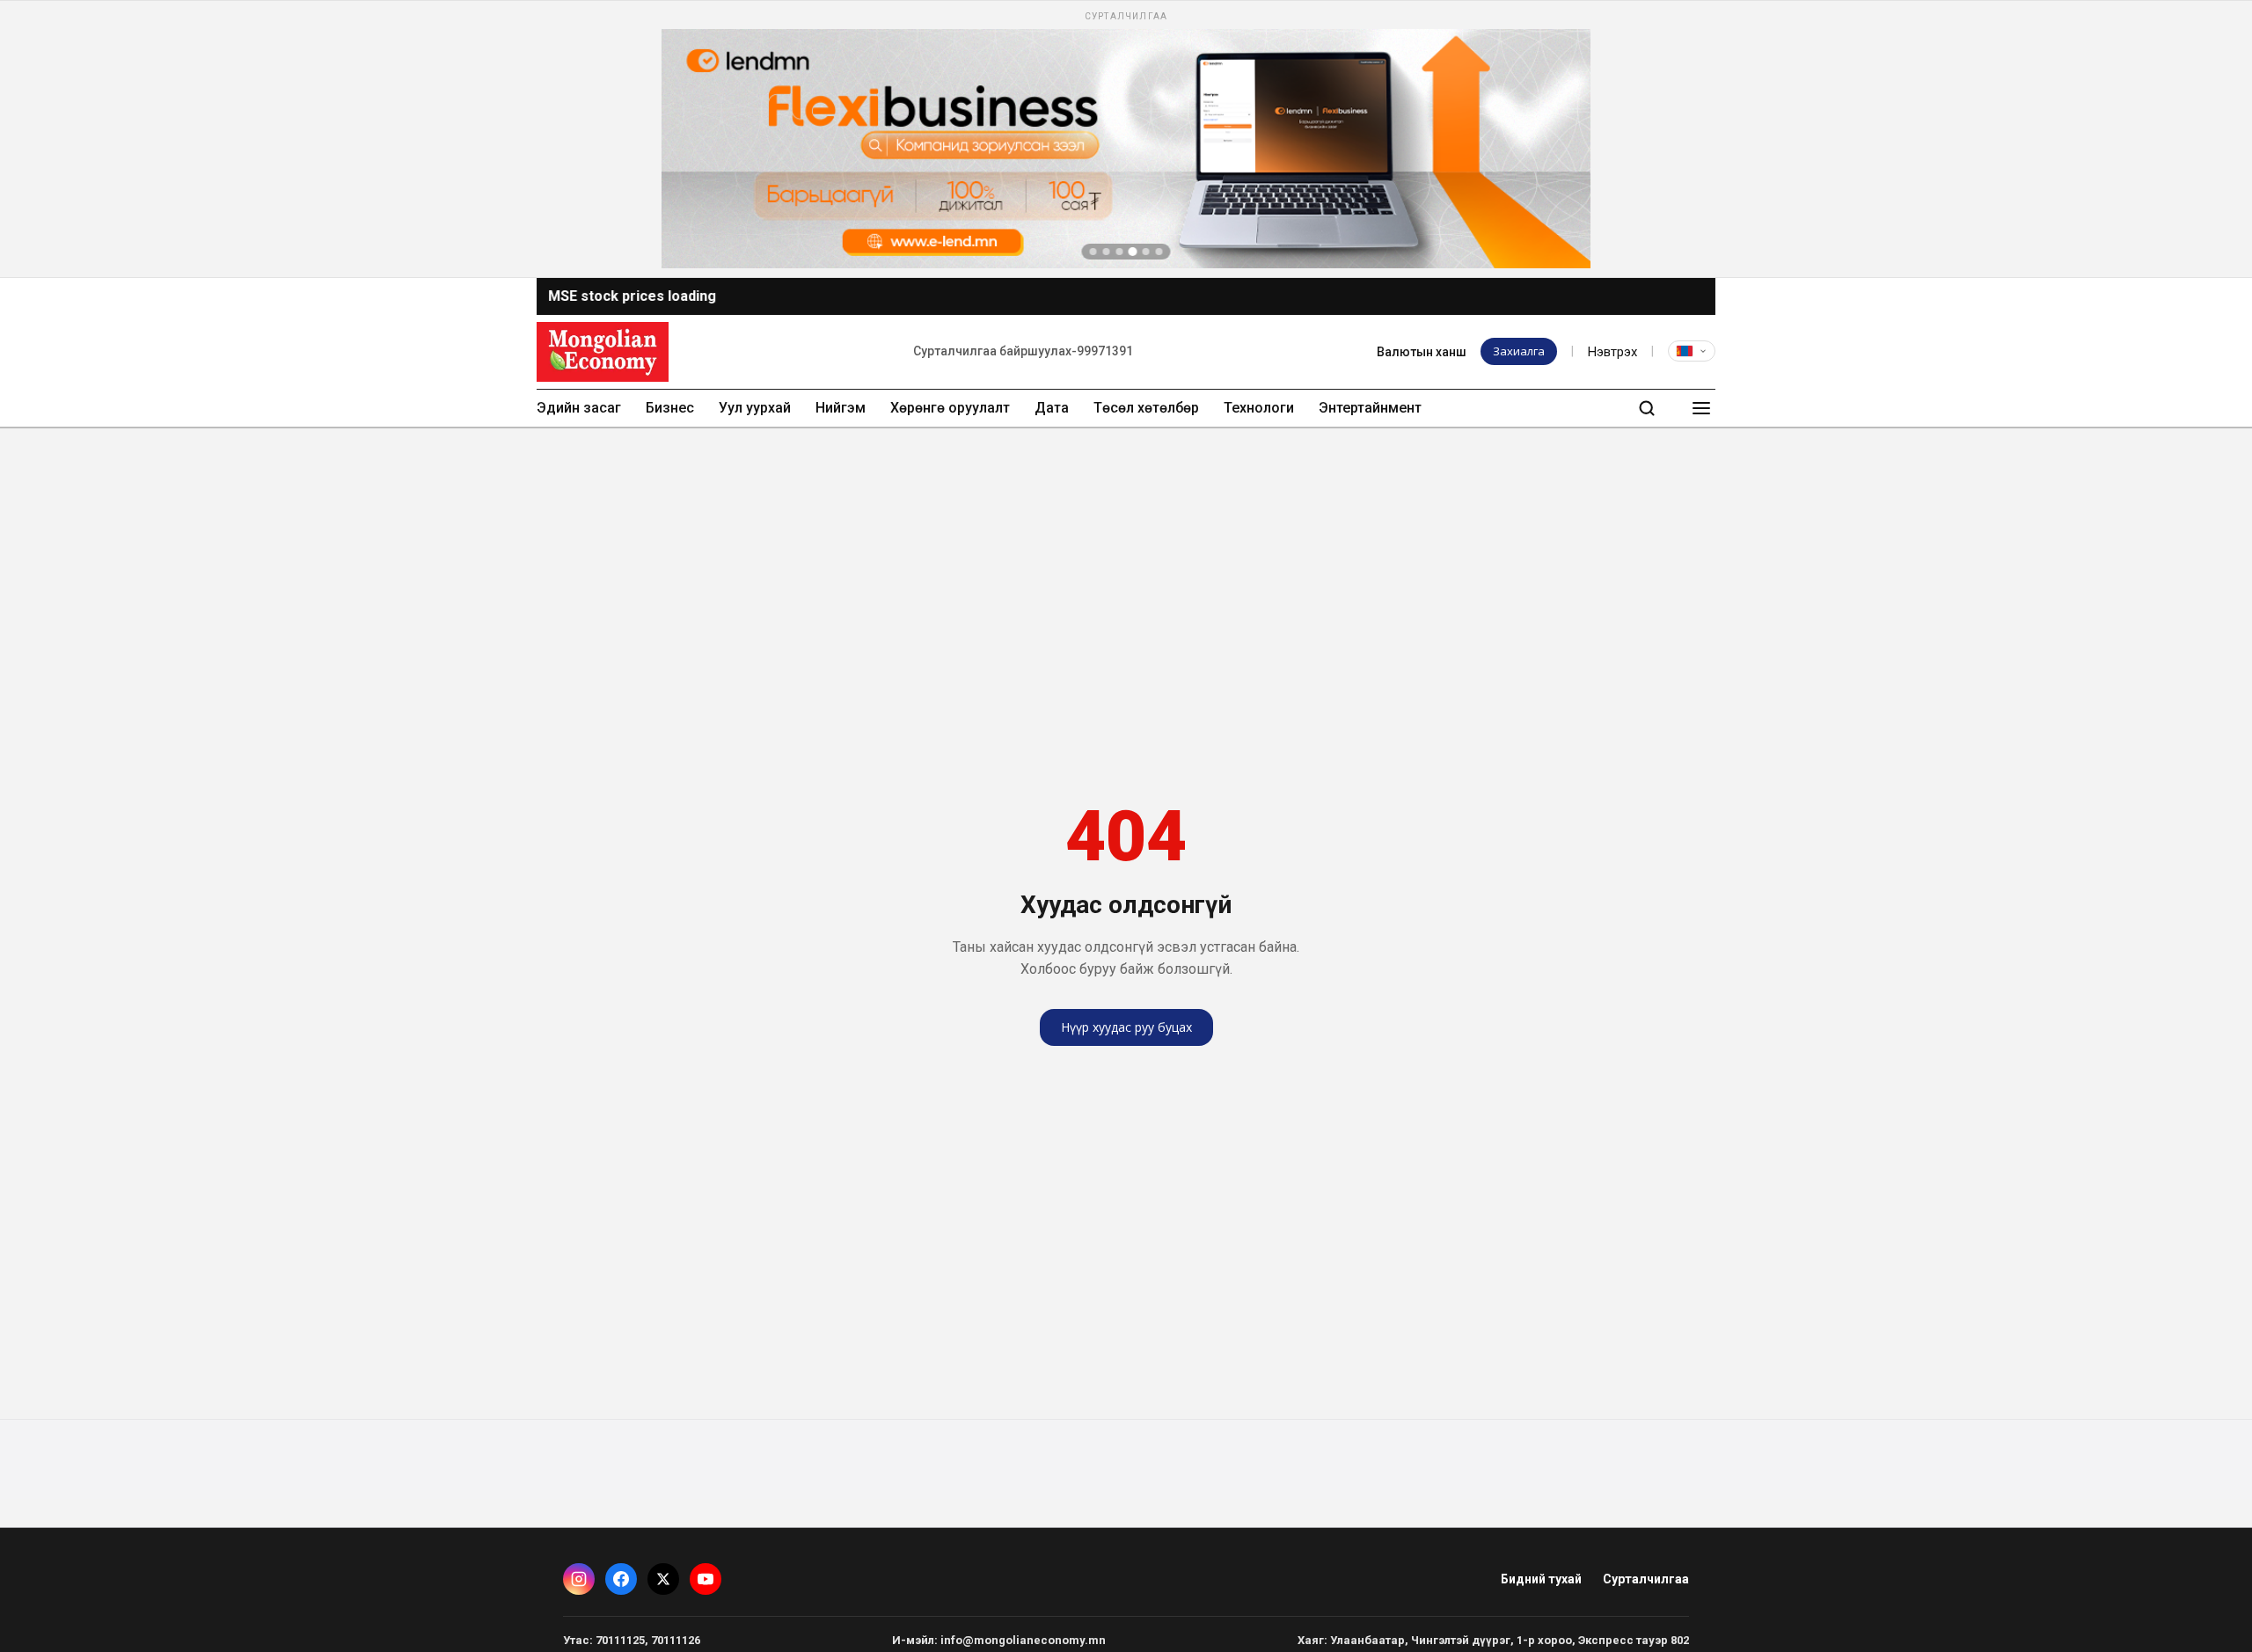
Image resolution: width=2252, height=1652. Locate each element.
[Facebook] (621, 1579)
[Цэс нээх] (1701, 408)
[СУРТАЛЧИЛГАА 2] (1107, 252)
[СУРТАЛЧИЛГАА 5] (1146, 252)
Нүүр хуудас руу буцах (1126, 1027)
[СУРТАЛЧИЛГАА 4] (1133, 252)
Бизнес (670, 408)
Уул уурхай (755, 408)
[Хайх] (1647, 408)
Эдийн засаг (579, 408)
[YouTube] (706, 1579)
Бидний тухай (1541, 1579)
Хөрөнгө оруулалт (950, 408)
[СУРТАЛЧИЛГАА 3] (1120, 252)
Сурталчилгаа (1646, 1579)
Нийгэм (841, 408)
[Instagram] (579, 1579)
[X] (663, 1579)
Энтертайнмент (1370, 408)
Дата (1052, 408)
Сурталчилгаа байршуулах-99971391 (1023, 351)
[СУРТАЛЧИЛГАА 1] (1093, 252)
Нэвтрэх (1612, 352)
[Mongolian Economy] (603, 352)
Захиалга (1519, 351)
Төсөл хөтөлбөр (1146, 408)
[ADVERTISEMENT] (1126, 139)
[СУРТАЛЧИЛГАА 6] (1159, 252)
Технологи (1259, 408)
